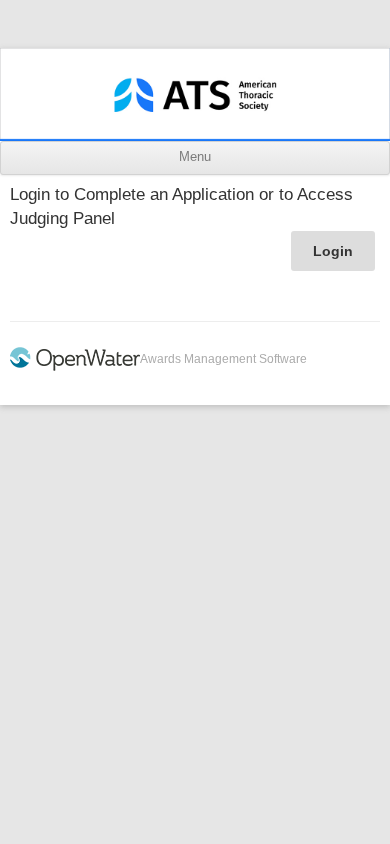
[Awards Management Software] (75, 367)
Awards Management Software (223, 359)
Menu (195, 157)
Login (333, 251)
